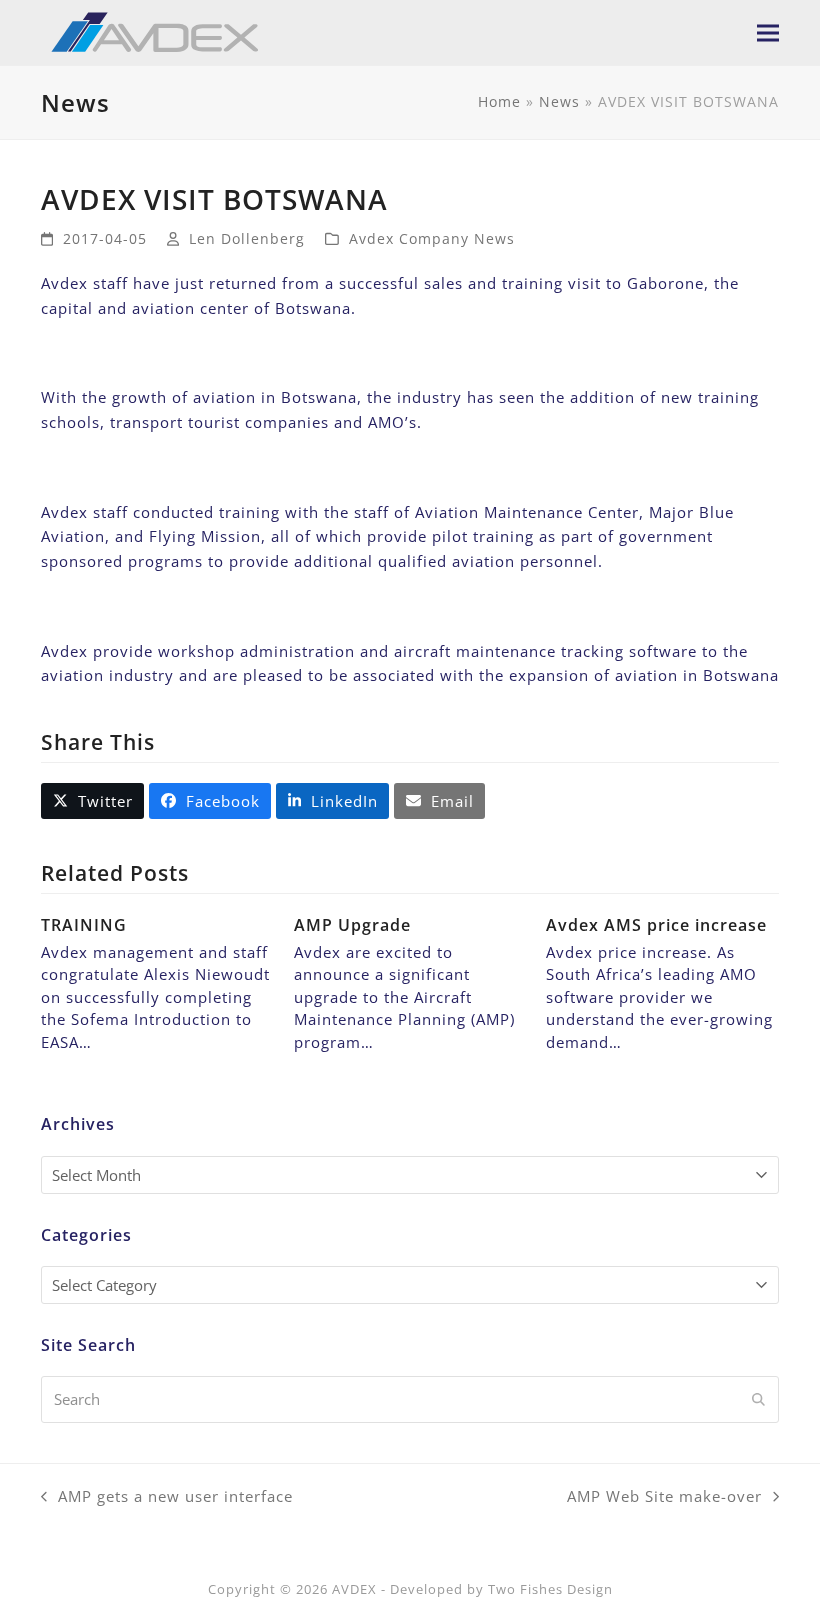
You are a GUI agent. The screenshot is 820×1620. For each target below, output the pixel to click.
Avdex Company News (432, 238)
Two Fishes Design (550, 1589)
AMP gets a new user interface (167, 1497)
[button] (768, 32)
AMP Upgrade (352, 925)
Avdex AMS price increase (656, 925)
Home (499, 101)
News (559, 101)
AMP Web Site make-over (664, 1497)
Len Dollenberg (247, 238)
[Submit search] (758, 1400)
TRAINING (84, 925)
